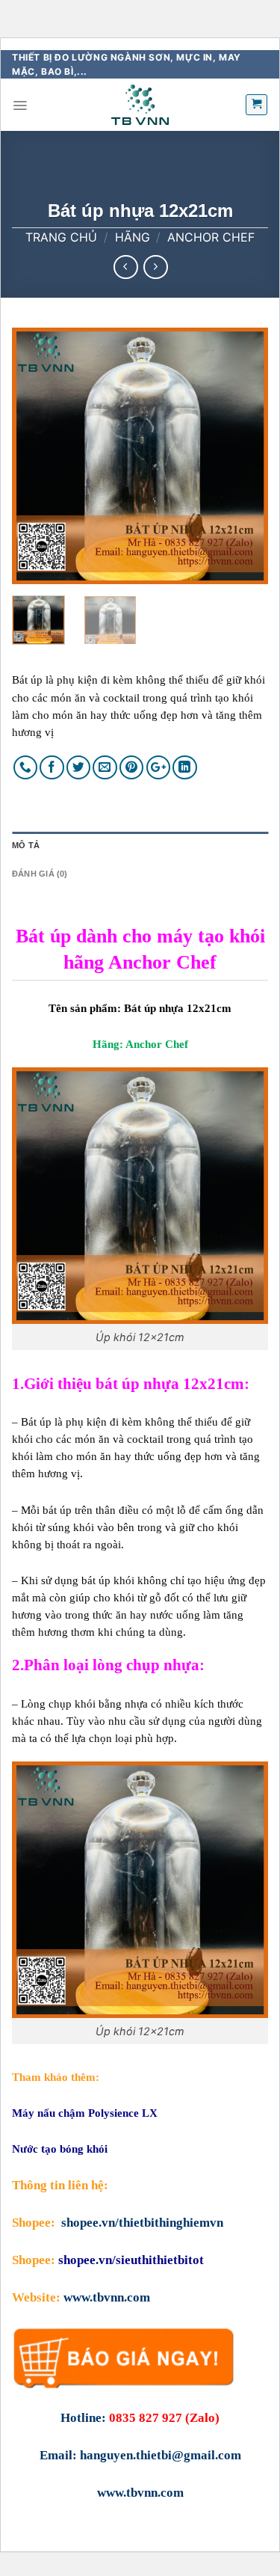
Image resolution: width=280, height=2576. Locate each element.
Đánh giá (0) (40, 874)
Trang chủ (61, 237)
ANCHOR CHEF (211, 237)
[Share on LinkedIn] (185, 768)
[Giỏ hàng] (256, 105)
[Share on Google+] (159, 768)
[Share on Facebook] (52, 768)
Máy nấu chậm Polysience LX (85, 2113)
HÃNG (133, 237)
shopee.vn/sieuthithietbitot (131, 2260)
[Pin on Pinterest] (132, 768)
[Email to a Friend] (105, 768)
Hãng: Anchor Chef (140, 1044)
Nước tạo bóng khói (60, 2149)
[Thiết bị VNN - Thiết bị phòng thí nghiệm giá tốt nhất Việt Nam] (140, 105)
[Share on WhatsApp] (26, 768)
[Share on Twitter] (79, 768)
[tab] (140, 846)
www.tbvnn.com (107, 2297)
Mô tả (26, 845)
